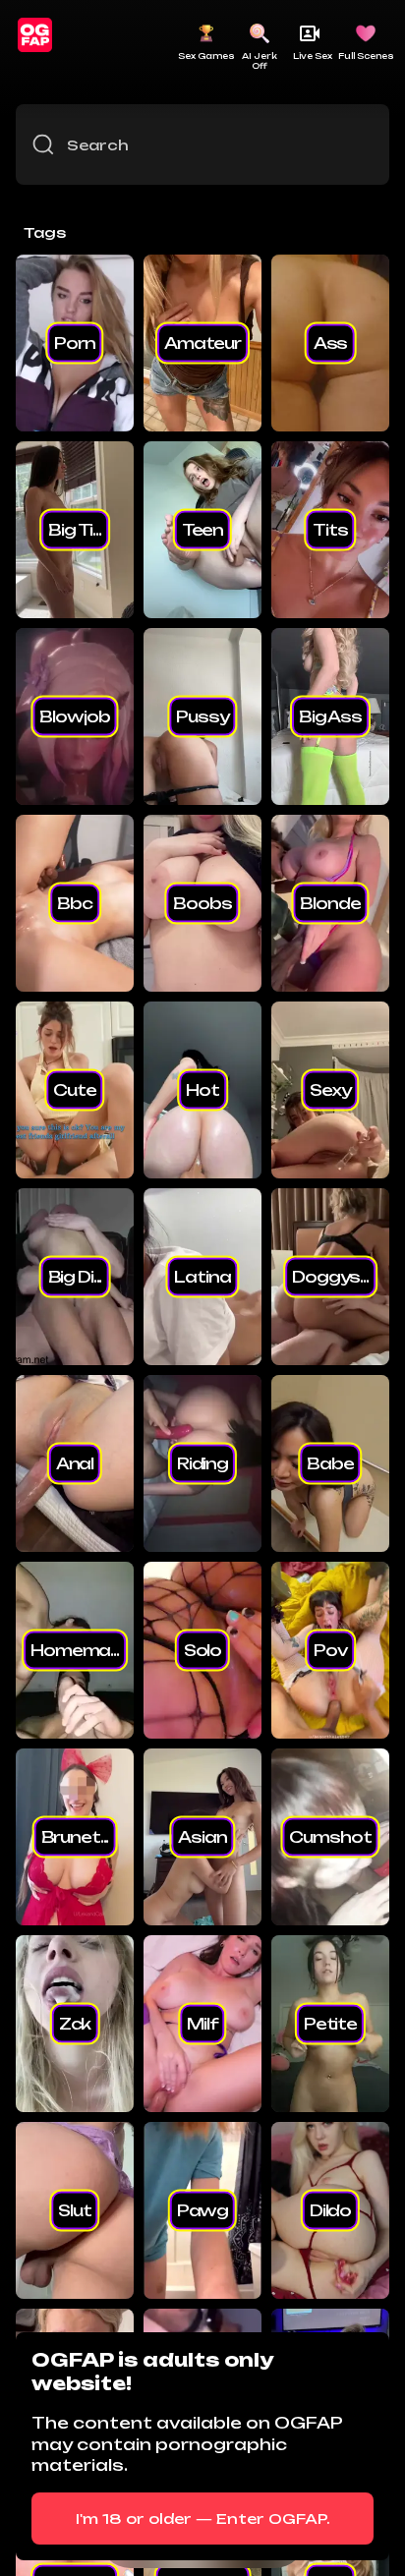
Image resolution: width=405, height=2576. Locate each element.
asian (202, 1837)
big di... (75, 1277)
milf (202, 2024)
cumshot (330, 1837)
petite (330, 2024)
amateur (202, 343)
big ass (330, 716)
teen (202, 530)
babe (330, 1463)
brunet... (75, 1837)
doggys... (330, 1277)
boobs (202, 903)
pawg (202, 2210)
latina (202, 1277)
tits (330, 530)
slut (74, 2210)
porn (74, 343)
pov (330, 1650)
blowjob (74, 716)
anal (75, 1463)
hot (202, 1090)
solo (202, 1650)
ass (331, 343)
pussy (202, 716)
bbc (75, 903)
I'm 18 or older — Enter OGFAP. (203, 2519)
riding (202, 1463)
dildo (330, 2210)
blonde (330, 903)
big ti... (75, 530)
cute (74, 1090)
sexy (330, 1090)
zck (75, 2024)
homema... (75, 1650)
